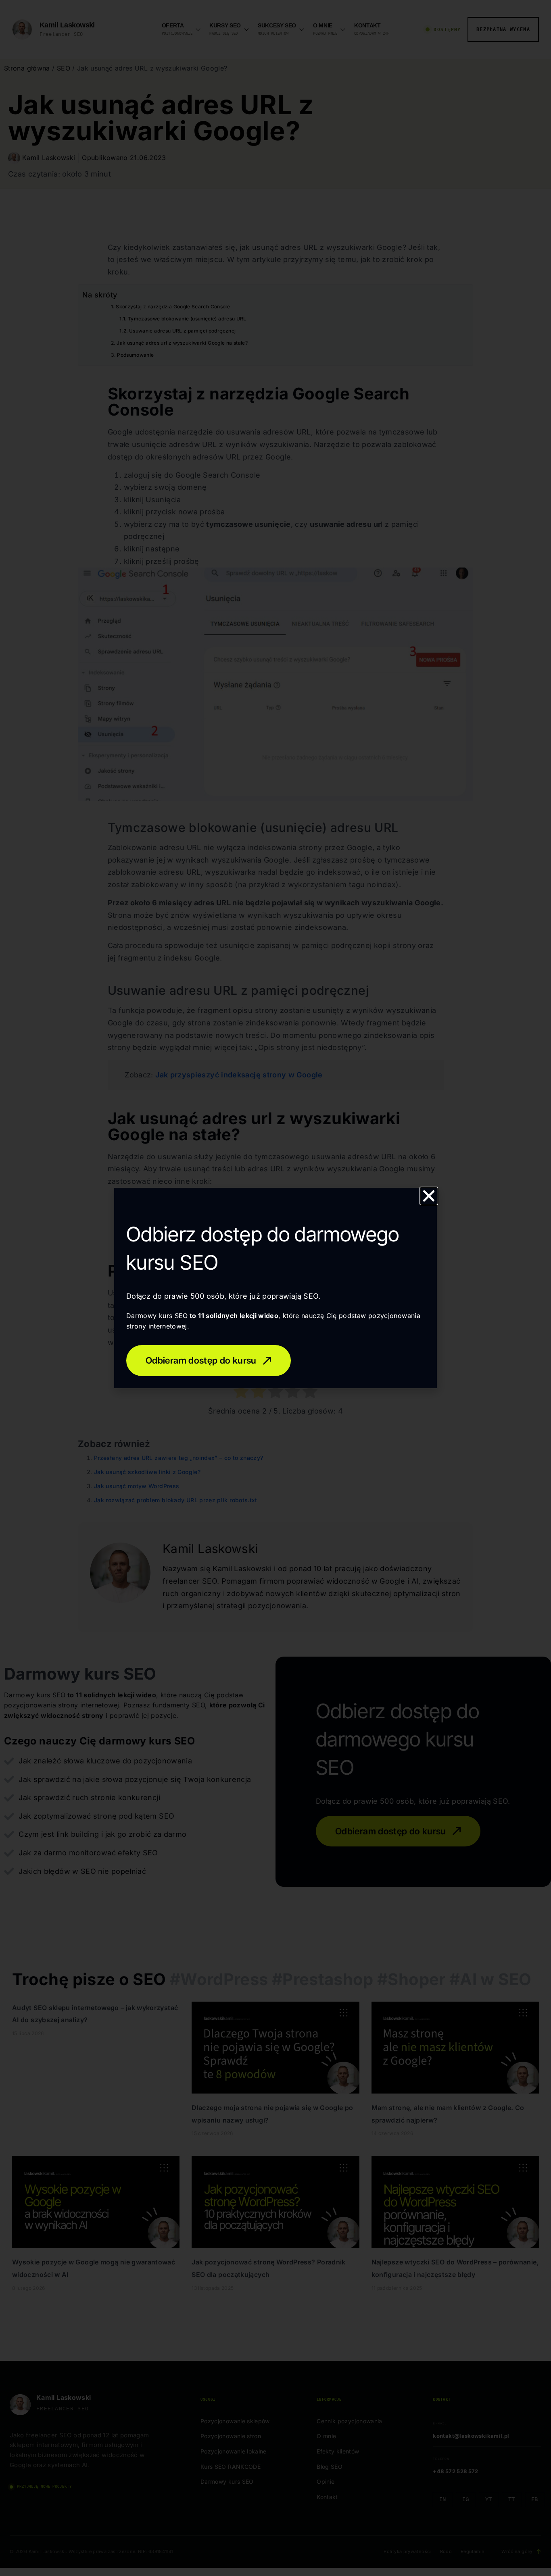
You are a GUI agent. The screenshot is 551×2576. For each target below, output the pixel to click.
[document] (275, 1288)
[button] (429, 1196)
